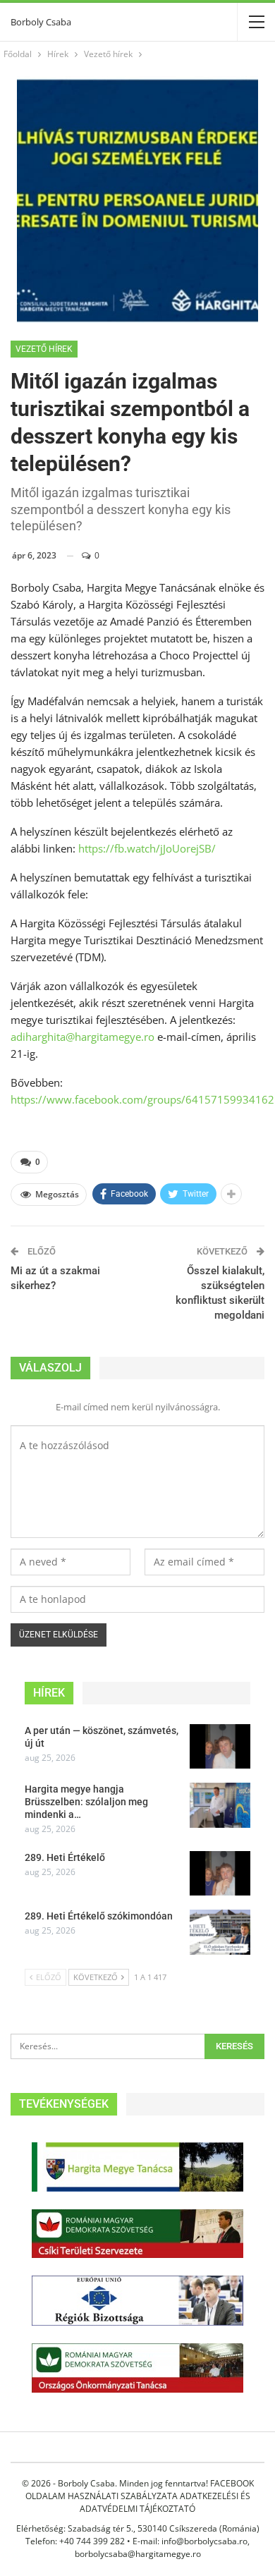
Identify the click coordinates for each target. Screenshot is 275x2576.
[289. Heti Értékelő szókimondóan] (220, 1932)
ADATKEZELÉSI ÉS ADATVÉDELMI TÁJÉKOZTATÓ (165, 2502)
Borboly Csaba (41, 22)
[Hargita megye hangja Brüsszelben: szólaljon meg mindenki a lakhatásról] (220, 1805)
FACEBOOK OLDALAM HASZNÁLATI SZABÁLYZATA (140, 2490)
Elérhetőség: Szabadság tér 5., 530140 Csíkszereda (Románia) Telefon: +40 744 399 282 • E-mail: (138, 2535)
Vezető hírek (44, 349)
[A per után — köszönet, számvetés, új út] (220, 1747)
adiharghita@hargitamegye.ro (82, 1037)
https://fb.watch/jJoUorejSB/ (147, 848)
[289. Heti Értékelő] (220, 1874)
